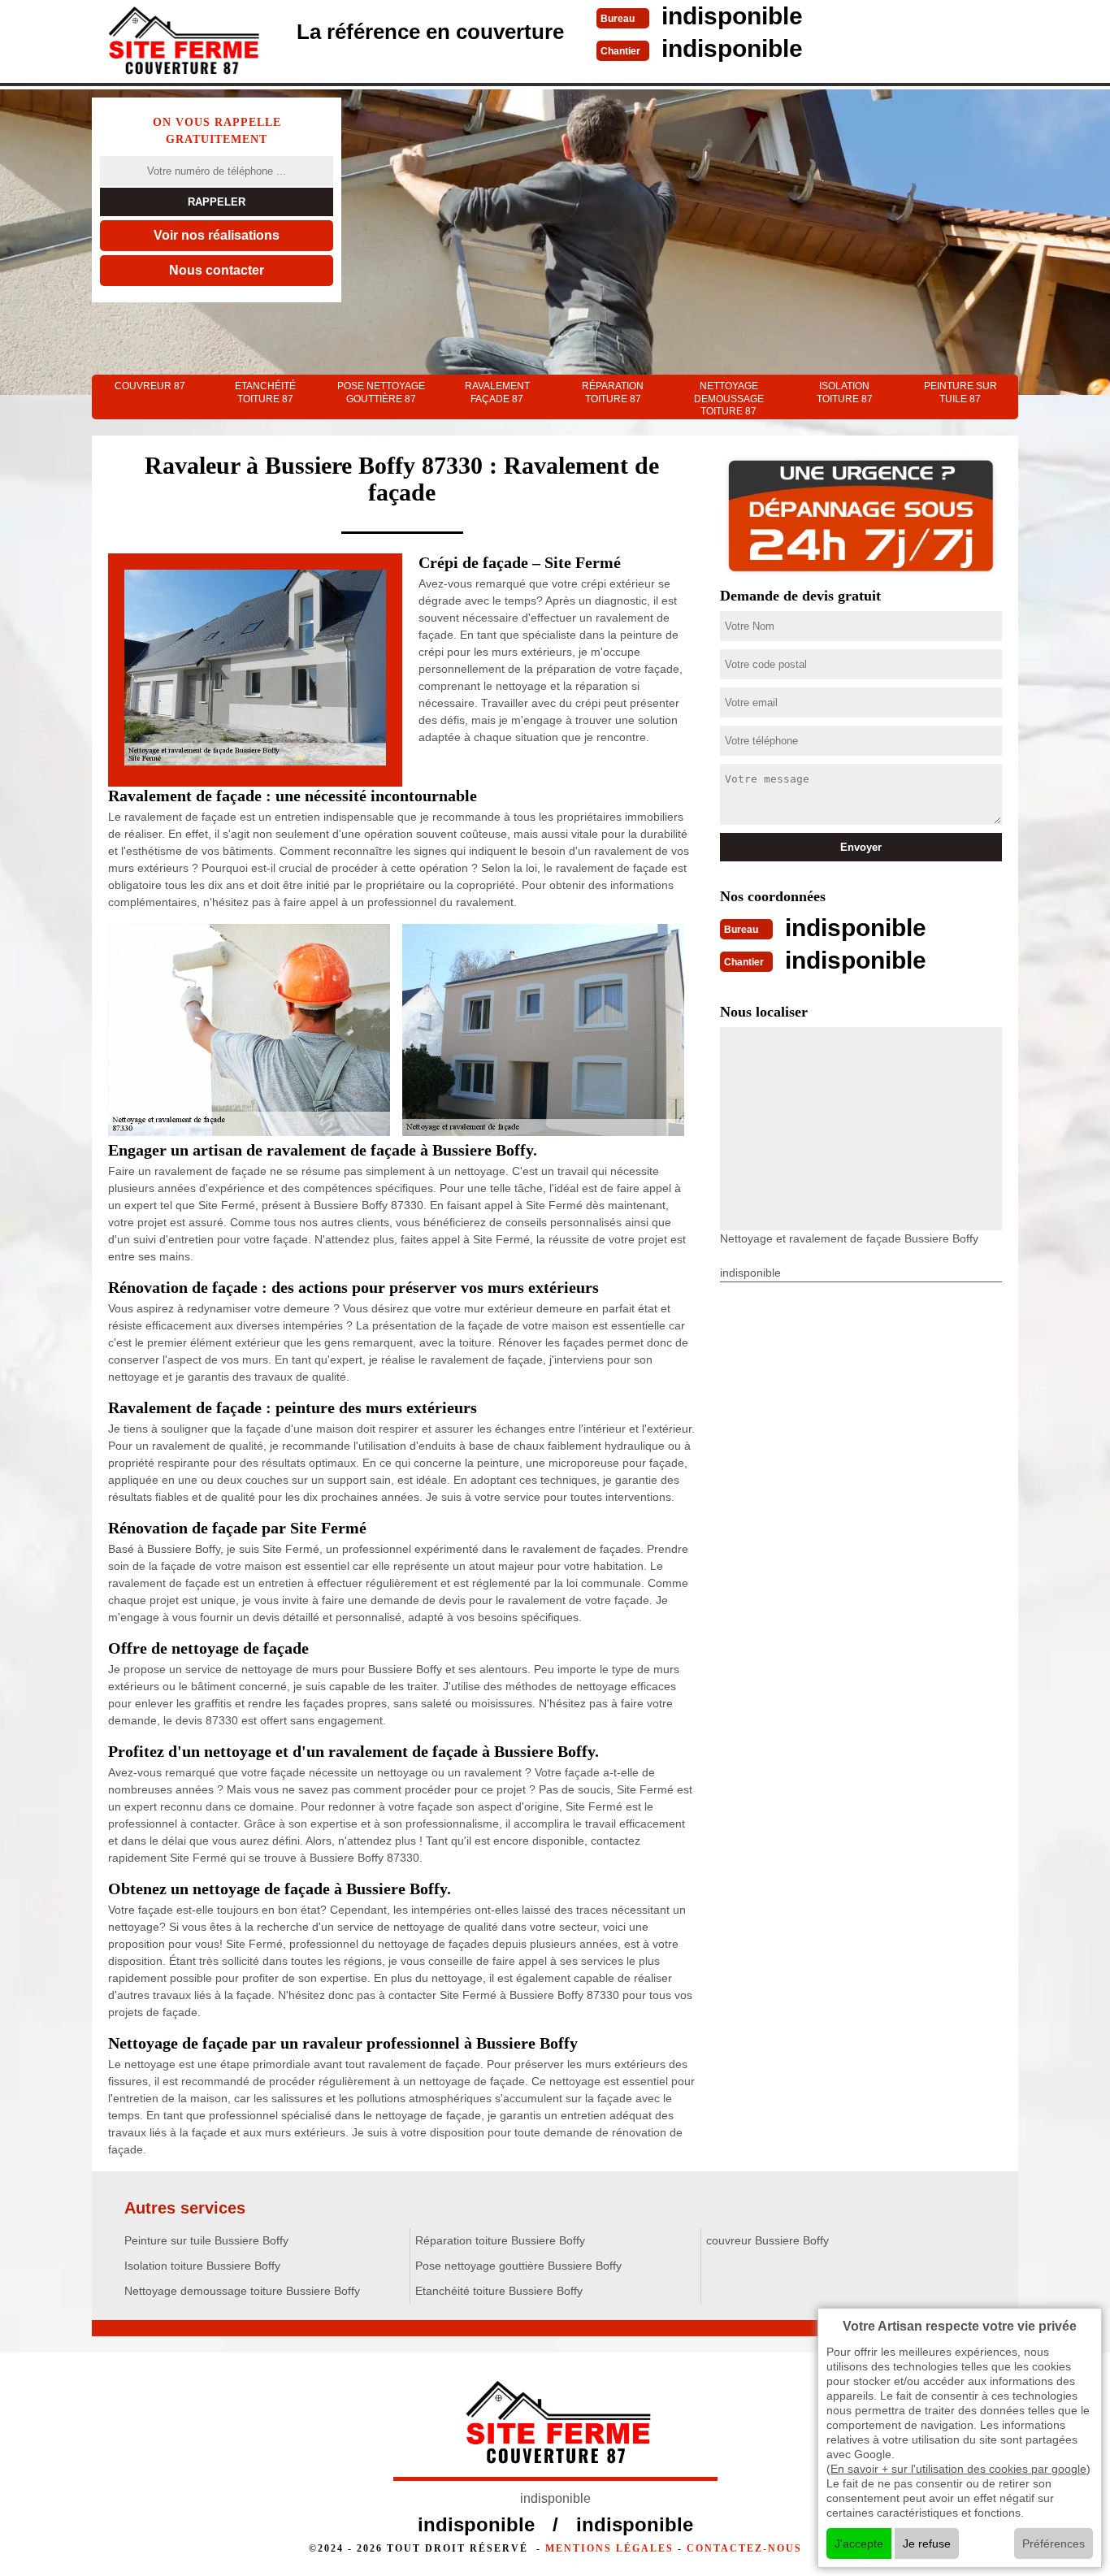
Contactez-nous (744, 2548)
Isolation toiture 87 (845, 392)
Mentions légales (609, 2548)
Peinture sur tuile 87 (960, 392)
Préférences (1054, 2543)
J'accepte (859, 2543)
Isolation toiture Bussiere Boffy (202, 2266)
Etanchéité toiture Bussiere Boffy (499, 2291)
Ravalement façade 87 (497, 392)
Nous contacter (217, 270)
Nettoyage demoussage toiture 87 (729, 399)
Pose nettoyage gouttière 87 (381, 392)
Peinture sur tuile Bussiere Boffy (206, 2240)
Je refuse (927, 2543)
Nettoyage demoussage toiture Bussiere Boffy (242, 2291)
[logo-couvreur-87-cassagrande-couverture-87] (181, 43)
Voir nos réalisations (217, 235)
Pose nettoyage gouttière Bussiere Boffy (518, 2266)
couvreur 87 (150, 386)
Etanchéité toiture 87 (265, 392)
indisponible (732, 16)
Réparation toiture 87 (613, 392)
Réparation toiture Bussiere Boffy (500, 2240)
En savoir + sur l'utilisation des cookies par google (958, 2469)
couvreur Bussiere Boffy (767, 2240)
